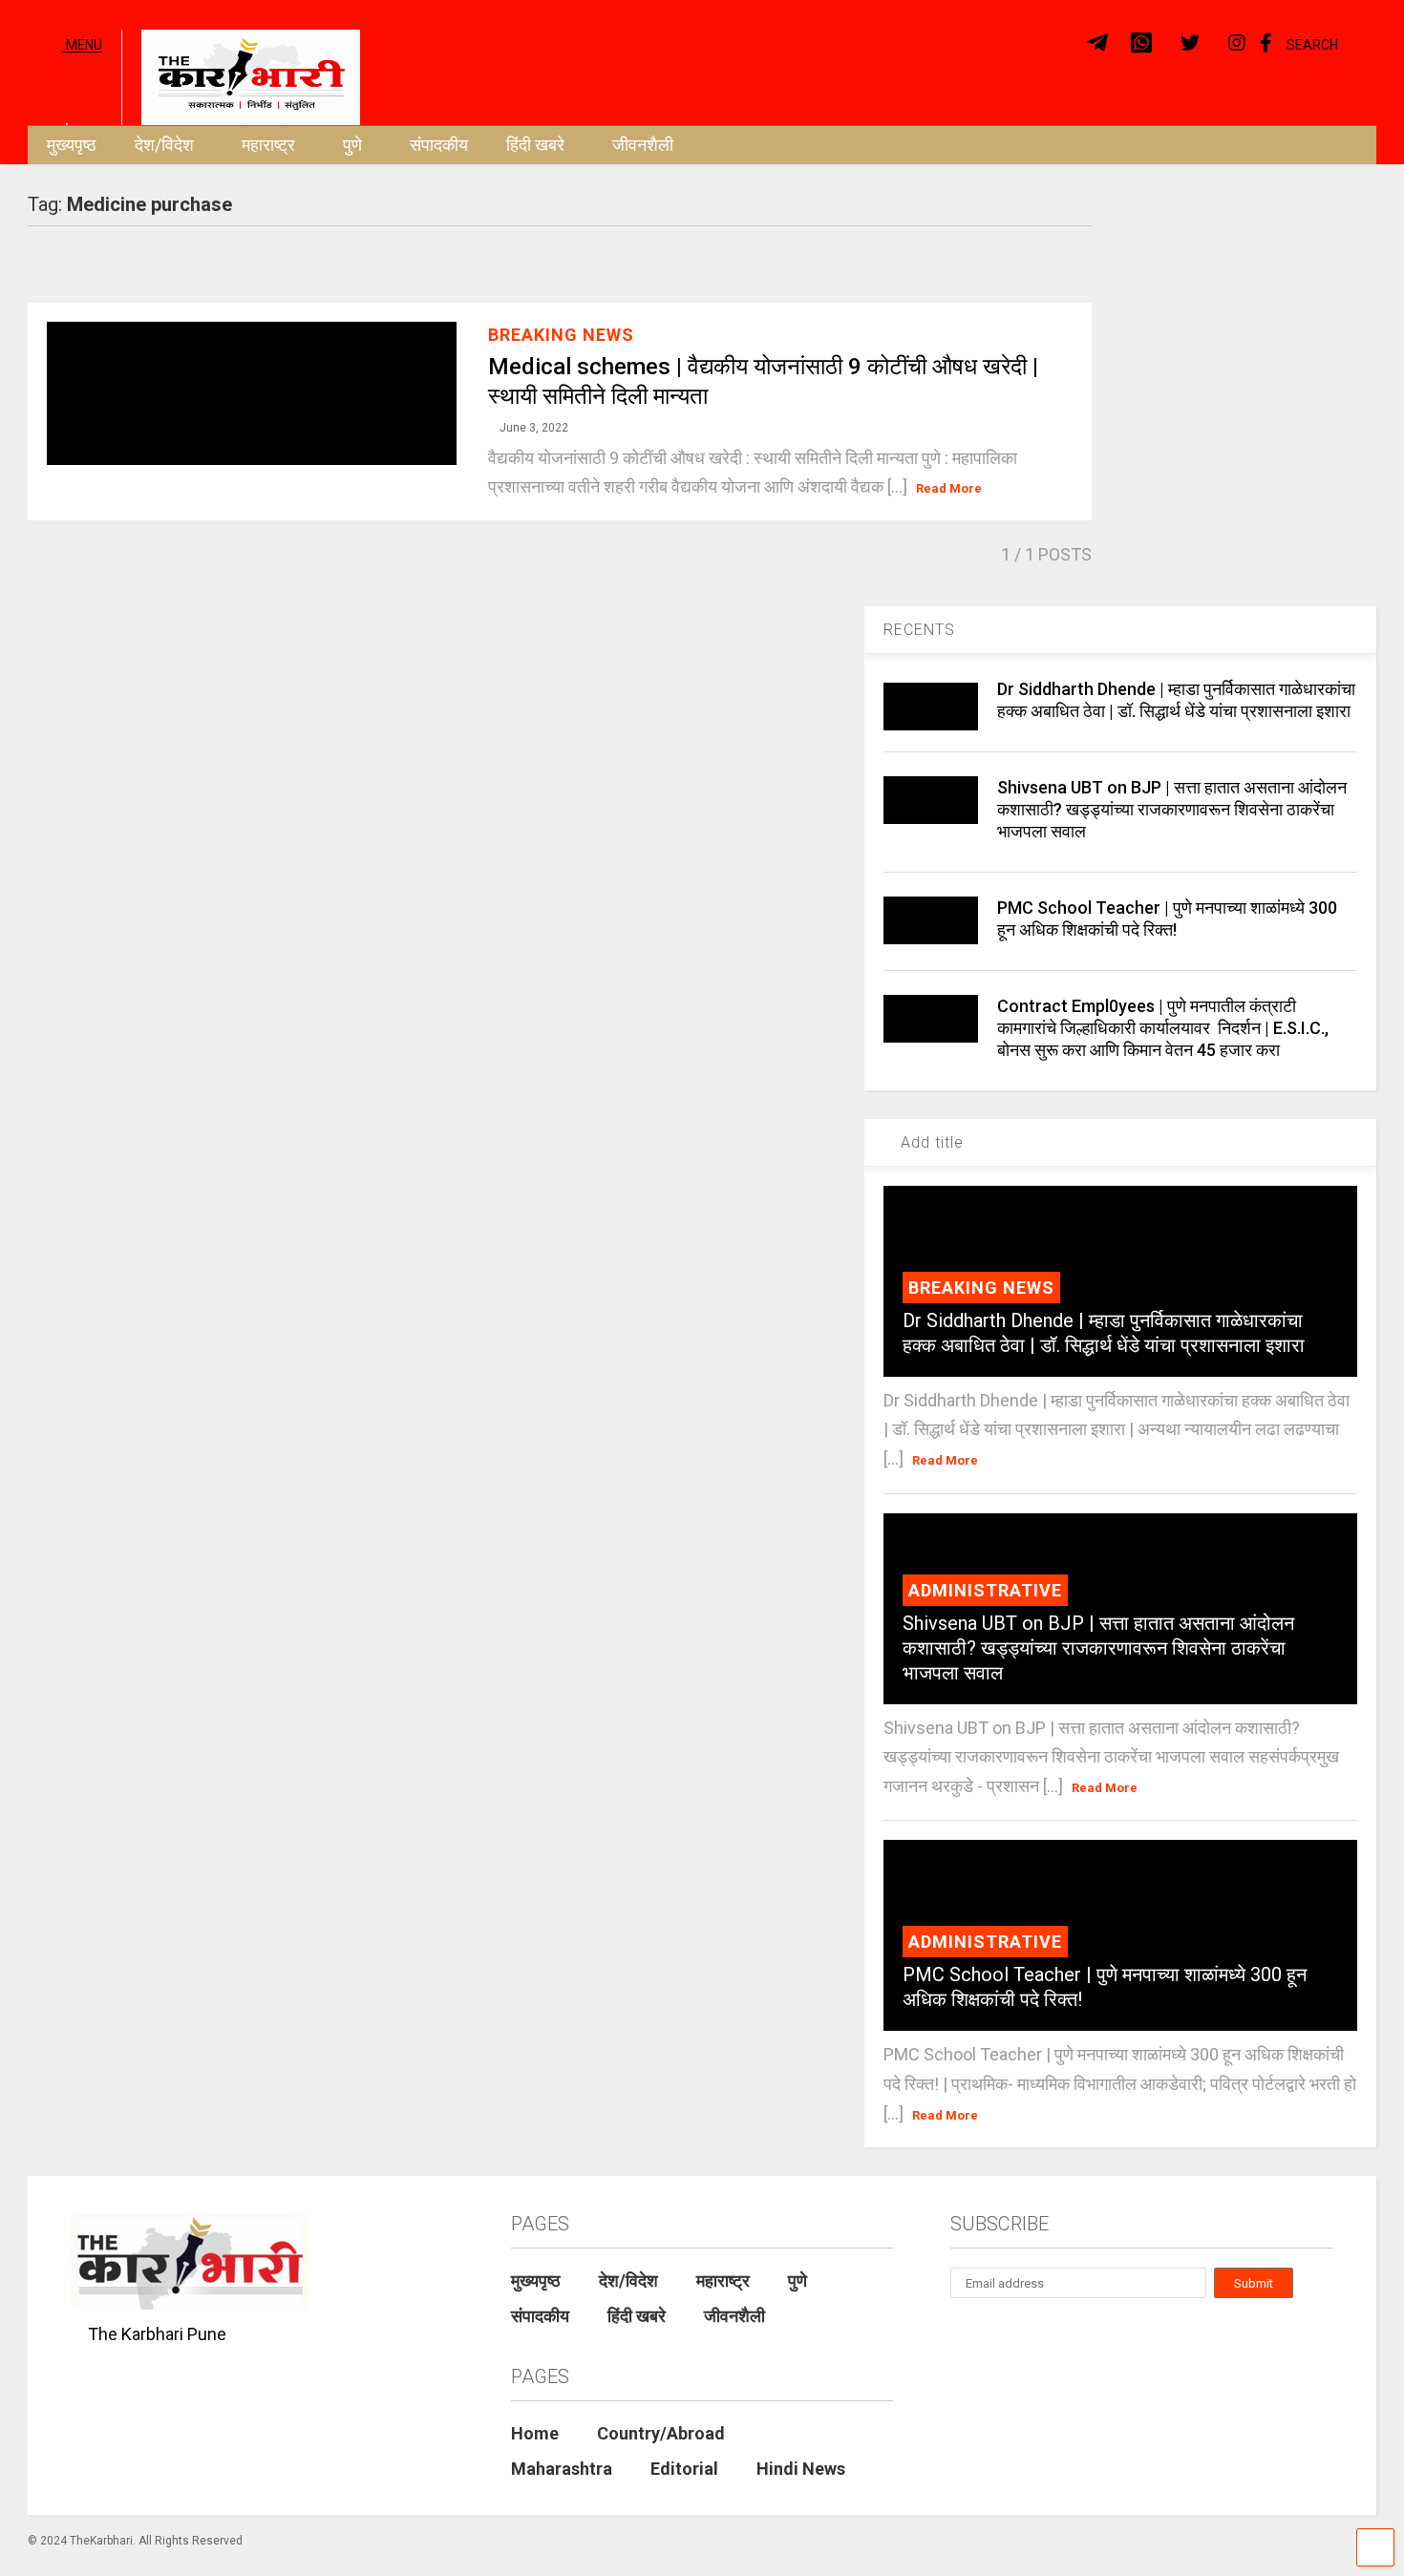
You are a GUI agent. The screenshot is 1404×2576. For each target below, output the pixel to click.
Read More (949, 488)
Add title (930, 1142)
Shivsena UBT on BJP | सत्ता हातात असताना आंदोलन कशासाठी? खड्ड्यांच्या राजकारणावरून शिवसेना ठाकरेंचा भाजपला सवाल (1172, 810)
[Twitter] (1190, 43)
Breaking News (561, 335)
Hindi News (801, 2469)
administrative (985, 1590)
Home (535, 2433)
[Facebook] (1266, 43)
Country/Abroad (661, 2433)
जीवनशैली (643, 145)
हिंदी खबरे (535, 145)
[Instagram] (1237, 43)
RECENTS (919, 630)
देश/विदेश (164, 145)
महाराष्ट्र (268, 145)
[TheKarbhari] (241, 75)
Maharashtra (562, 2469)
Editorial (684, 2469)
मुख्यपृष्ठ (72, 145)
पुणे (352, 145)
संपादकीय (439, 145)
